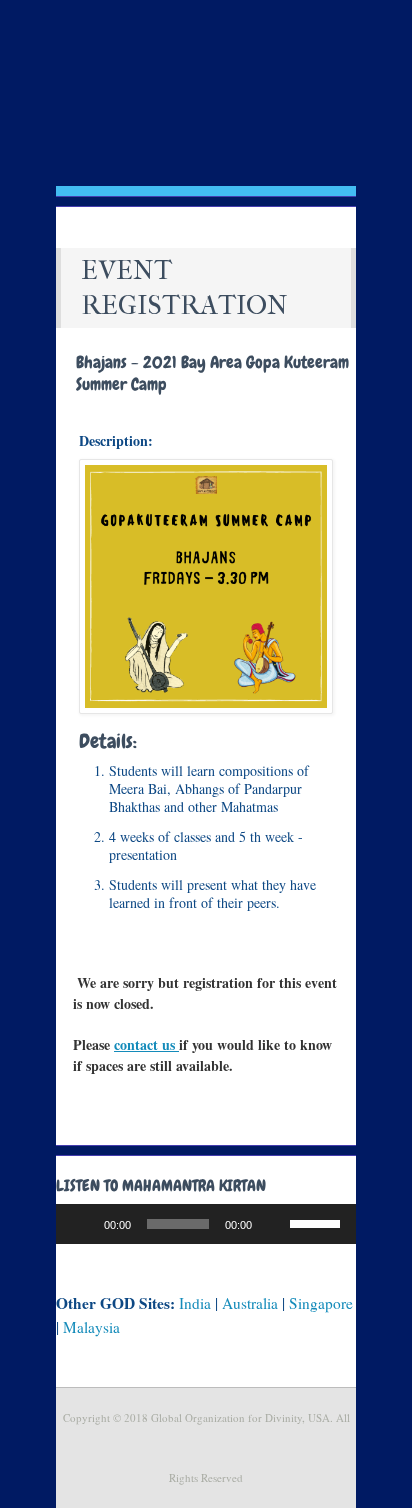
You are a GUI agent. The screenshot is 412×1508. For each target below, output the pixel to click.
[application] (206, 1224)
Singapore (321, 1303)
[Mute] (274, 1224)
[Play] (82, 1224)
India (195, 1303)
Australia (250, 1303)
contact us (146, 1044)
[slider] (318, 1222)
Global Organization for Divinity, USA (206, 124)
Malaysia (91, 1327)
